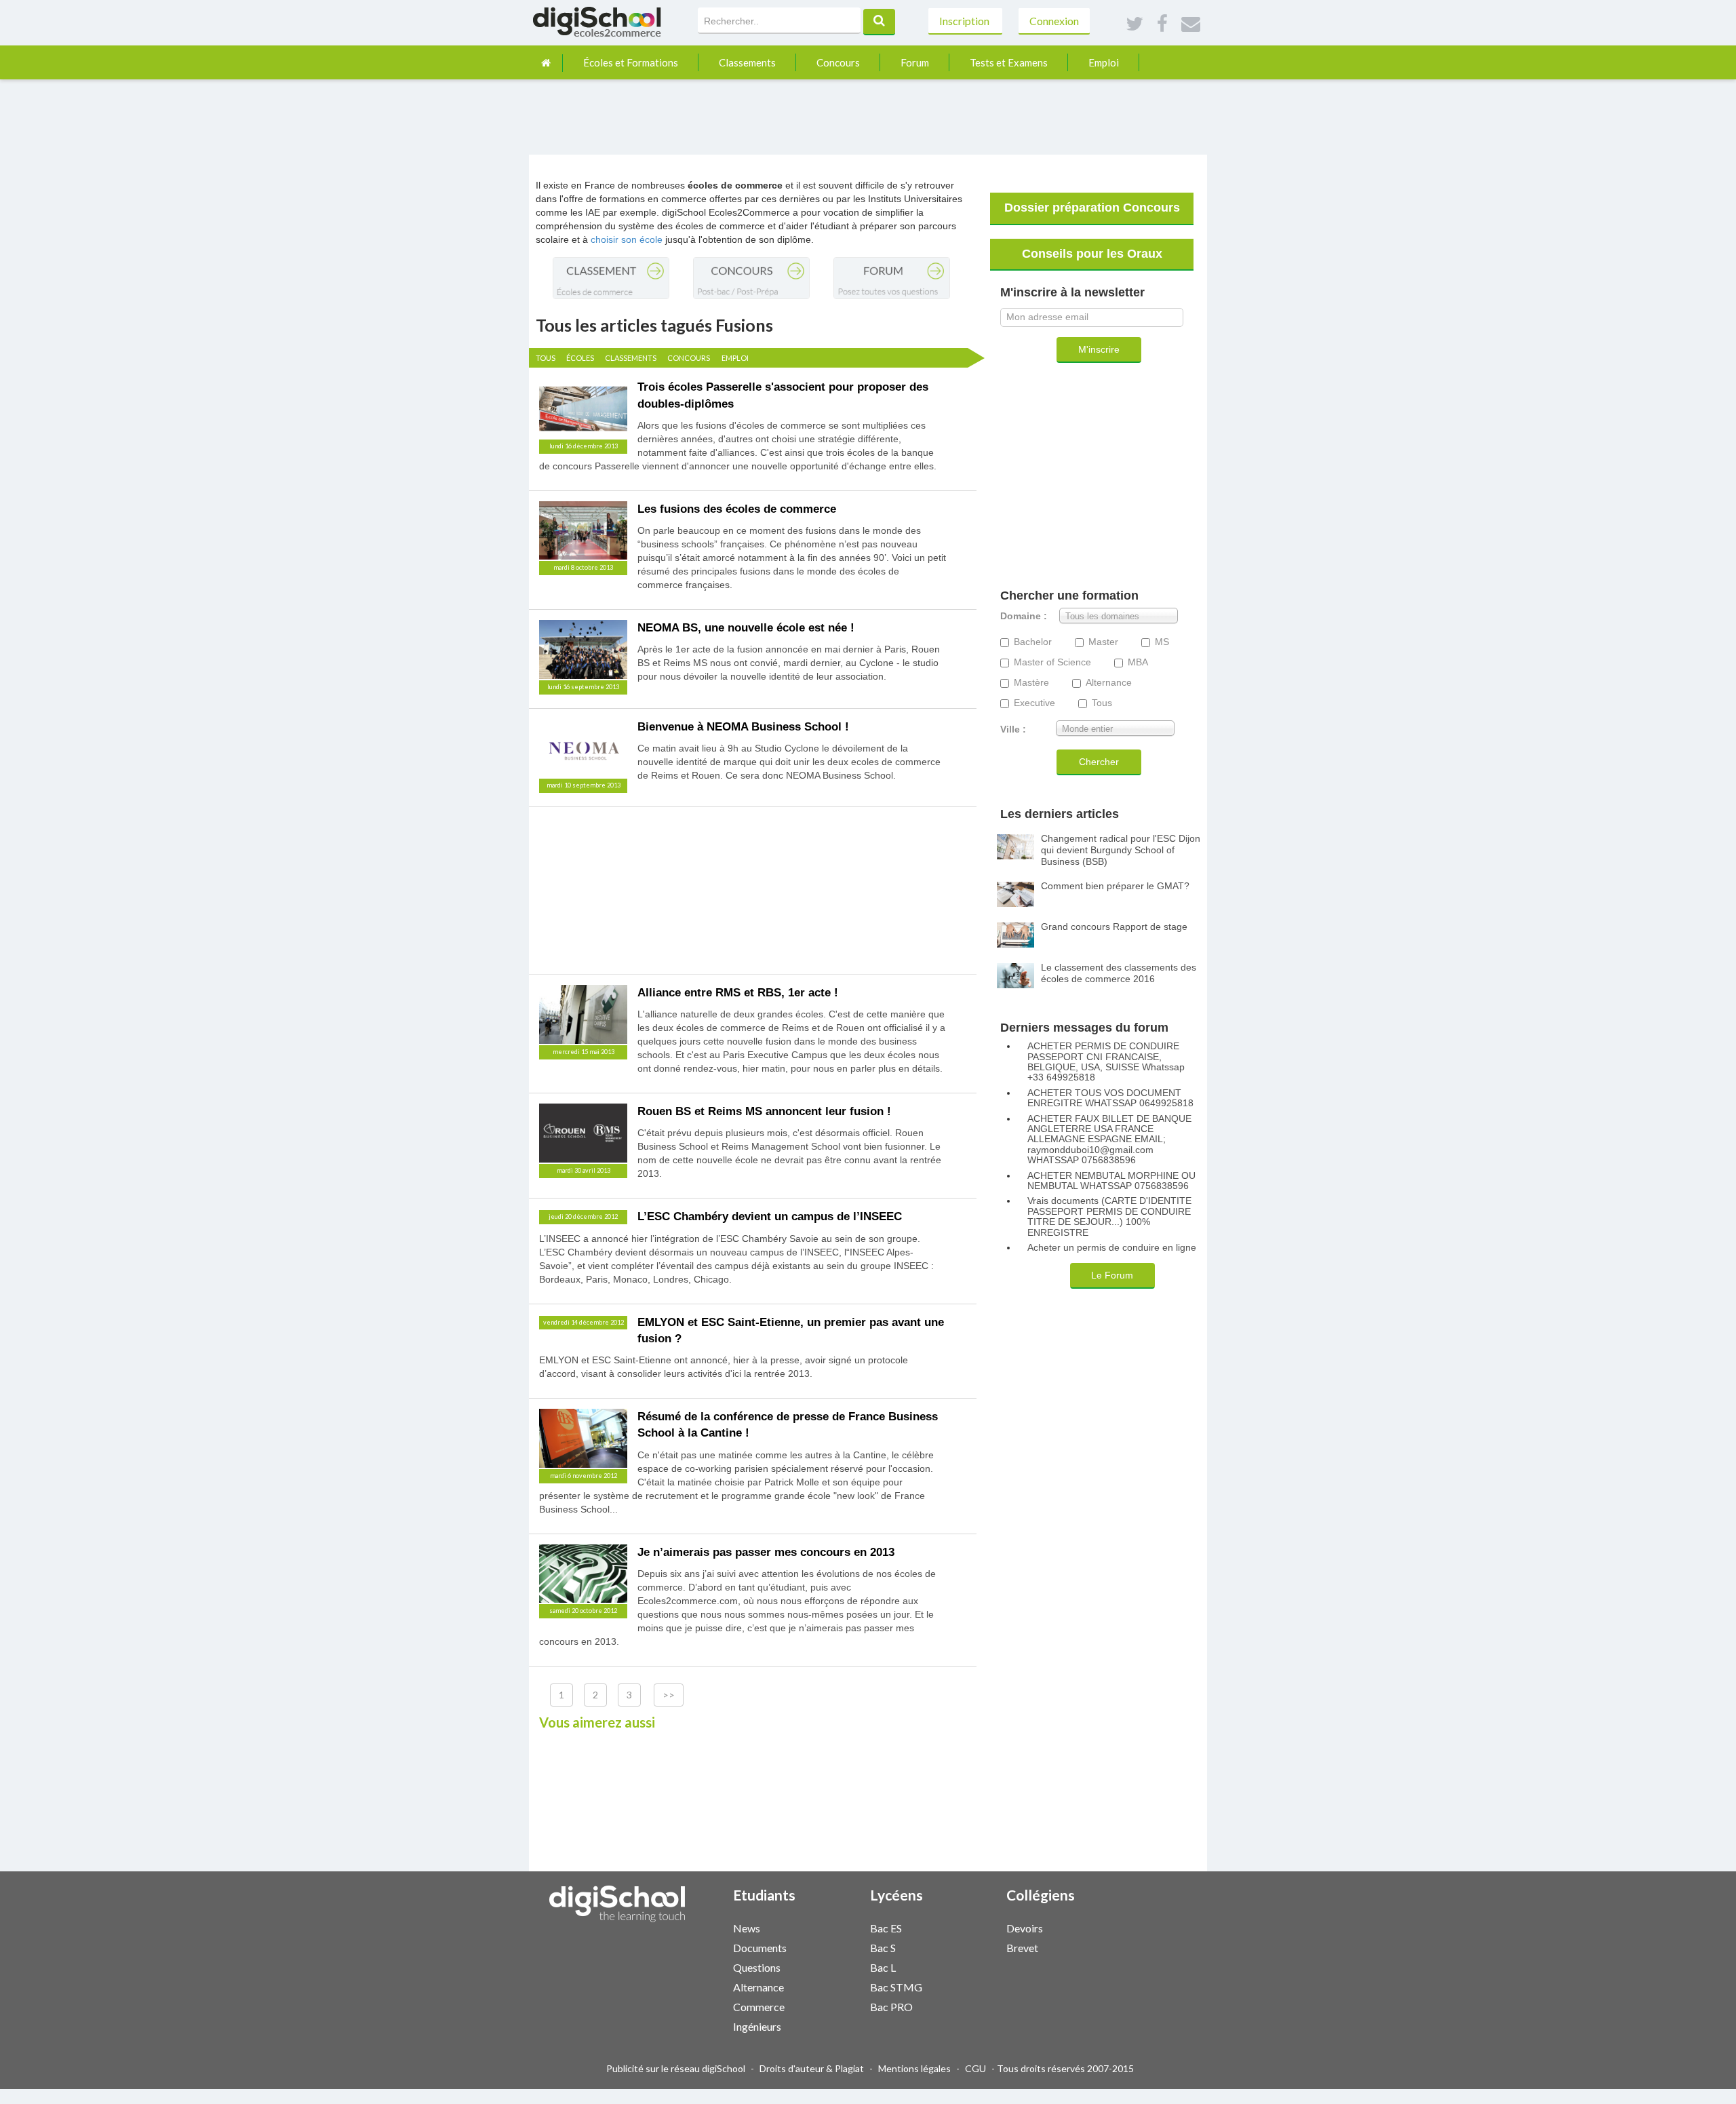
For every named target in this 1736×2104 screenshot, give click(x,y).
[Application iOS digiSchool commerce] (833, 2005)
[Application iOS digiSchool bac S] (969, 1946)
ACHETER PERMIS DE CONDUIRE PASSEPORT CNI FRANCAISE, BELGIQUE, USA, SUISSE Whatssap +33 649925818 (1106, 1062)
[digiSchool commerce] (826, 2006)
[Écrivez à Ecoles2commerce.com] (1191, 24)
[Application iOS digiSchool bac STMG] (969, 1986)
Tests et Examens (1009, 62)
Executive (1034, 703)
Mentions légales (914, 2068)
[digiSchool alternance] (826, 1986)
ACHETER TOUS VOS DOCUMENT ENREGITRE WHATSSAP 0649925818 (1110, 1098)
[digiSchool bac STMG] (962, 1986)
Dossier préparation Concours (1092, 208)
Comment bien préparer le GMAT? (1115, 886)
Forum (915, 62)
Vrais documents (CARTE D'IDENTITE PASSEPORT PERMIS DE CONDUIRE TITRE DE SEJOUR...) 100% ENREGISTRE (1109, 1216)
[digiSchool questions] (826, 1967)
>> (669, 1695)
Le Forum (1112, 1275)
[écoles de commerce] (546, 63)
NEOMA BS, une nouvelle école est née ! (746, 628)
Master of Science (1052, 662)
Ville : (1013, 729)
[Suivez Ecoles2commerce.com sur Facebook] (1162, 24)
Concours (838, 62)
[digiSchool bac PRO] (962, 2006)
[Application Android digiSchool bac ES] (976, 1927)
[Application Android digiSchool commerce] (840, 2005)
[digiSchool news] (826, 1927)
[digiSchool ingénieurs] (826, 2026)
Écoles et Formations (631, 62)
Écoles (580, 358)
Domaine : (1024, 616)
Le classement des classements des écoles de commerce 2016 (1119, 973)
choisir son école (627, 239)
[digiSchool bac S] (962, 1947)
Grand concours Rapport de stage (1114, 927)
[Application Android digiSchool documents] (840, 1946)
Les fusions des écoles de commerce (737, 509)
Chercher (1099, 762)
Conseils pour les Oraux (1092, 254)
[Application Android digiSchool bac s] (976, 1946)
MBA (1138, 662)
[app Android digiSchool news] (840, 1927)
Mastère (1031, 683)
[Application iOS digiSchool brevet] (1106, 1946)
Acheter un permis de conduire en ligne (1112, 1248)
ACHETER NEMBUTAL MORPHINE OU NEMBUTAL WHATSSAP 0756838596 (1111, 1181)
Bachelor (1033, 642)
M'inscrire (1099, 349)
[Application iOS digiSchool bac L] (969, 1966)
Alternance (1109, 683)
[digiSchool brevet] (1099, 1947)
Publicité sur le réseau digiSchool (676, 2068)
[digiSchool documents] (826, 1947)
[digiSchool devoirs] (1099, 1927)
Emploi (1104, 62)
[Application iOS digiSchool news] (833, 1927)
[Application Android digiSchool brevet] (1113, 1946)
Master (1103, 642)
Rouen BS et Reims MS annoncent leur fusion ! (764, 1111)
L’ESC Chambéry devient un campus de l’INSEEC (770, 1216)
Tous (546, 358)
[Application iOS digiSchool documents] (833, 1946)
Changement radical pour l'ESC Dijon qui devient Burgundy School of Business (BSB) (1121, 850)
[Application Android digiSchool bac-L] (976, 1966)
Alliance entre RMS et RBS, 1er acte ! (738, 993)
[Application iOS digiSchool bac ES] (969, 1927)
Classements (747, 62)
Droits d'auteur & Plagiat (812, 2068)
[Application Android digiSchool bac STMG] (976, 1986)
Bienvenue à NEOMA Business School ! (743, 727)
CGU (975, 2068)
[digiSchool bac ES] (962, 1927)
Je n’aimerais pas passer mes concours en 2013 (766, 1552)
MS (1162, 642)
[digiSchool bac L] (962, 1967)
